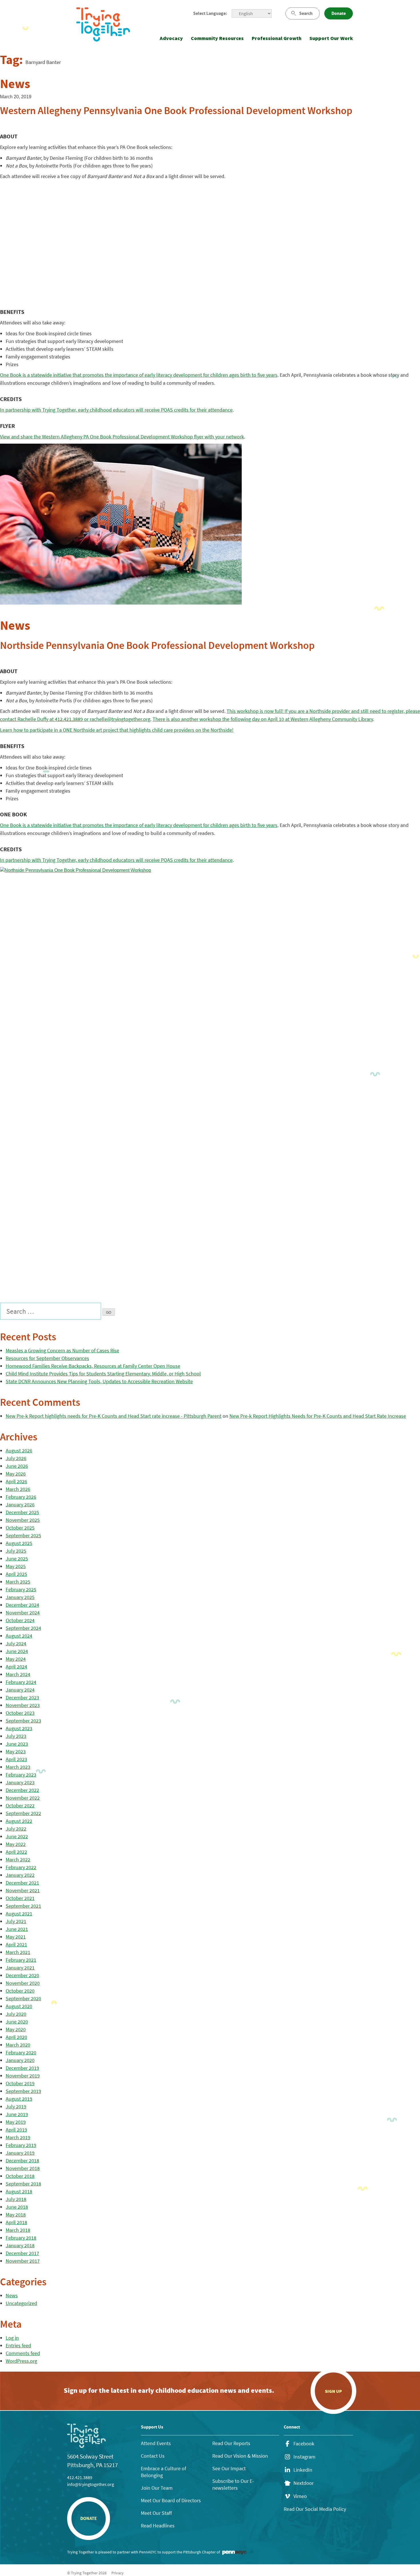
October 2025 (20, 1528)
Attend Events (156, 2443)
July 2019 (16, 2107)
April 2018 (16, 2222)
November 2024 (23, 1613)
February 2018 (21, 2238)
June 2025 (17, 1559)
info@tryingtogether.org (91, 2484)
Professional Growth (277, 38)
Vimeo (300, 2496)
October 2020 (20, 1991)
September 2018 (23, 2184)
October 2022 (20, 1806)
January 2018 (20, 2245)
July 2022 (16, 1829)
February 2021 (21, 1960)
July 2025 (16, 1551)
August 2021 (19, 1914)
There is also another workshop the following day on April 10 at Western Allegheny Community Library (263, 719)
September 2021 (23, 1906)
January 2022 (20, 1875)
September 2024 (23, 1628)
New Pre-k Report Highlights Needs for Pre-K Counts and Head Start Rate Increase (318, 1416)
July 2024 (16, 1643)
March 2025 (18, 1582)
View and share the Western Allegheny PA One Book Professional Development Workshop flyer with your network (122, 437)
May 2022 (16, 1844)
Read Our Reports (231, 2443)
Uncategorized (21, 2303)
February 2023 (21, 1775)
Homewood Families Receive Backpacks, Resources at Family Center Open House (93, 1366)
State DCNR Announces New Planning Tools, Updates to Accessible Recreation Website (99, 1381)
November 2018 (23, 2168)
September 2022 (23, 1813)
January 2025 (20, 1597)
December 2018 (22, 2161)
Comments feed (23, 2353)
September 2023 (23, 1721)
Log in (12, 2338)
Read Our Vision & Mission (240, 2456)
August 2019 (19, 2099)
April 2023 (16, 1759)
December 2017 (22, 2253)
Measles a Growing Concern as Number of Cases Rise (62, 1350)
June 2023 (17, 1744)
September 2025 (23, 1535)
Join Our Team (157, 2488)
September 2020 (23, 1998)
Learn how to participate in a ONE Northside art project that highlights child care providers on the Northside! (117, 730)
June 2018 (17, 2207)
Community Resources (217, 38)
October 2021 (20, 1898)
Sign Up (333, 2391)
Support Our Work (331, 38)
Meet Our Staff (156, 2513)
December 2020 (22, 1975)
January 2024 (20, 1690)
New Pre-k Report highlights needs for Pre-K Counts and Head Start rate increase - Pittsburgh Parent (114, 1416)
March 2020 (18, 2045)
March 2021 (18, 1952)
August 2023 (19, 1728)
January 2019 (20, 2153)
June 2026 (17, 1466)
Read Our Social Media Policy (315, 2509)
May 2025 (16, 1566)
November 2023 (23, 1705)
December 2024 (22, 1605)
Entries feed (18, 2345)
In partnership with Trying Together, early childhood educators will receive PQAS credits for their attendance (116, 410)
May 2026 (16, 1474)
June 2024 (17, 1651)
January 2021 (20, 1968)
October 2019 (20, 2083)
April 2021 (16, 1944)
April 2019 (16, 2130)
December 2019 (22, 2068)
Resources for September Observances (47, 1358)
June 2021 (17, 1929)
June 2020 (17, 2022)
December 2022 (22, 1790)
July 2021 (16, 1921)
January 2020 (20, 2060)
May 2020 (16, 2029)
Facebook (304, 2444)
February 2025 (21, 1589)
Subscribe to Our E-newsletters (233, 2484)
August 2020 (19, 2006)
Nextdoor (304, 2483)
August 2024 (19, 1636)
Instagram (304, 2457)
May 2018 (16, 2215)
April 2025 (16, 1574)
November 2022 (23, 1798)
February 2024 (21, 1682)
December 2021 (22, 1883)
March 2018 (18, 2230)
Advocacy (171, 38)
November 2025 (23, 1520)
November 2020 (23, 1983)
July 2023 (16, 1736)
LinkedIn (303, 2470)
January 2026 (20, 1505)
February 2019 (21, 2145)
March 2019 (18, 2137)
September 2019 (23, 2091)
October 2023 (20, 1713)
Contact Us (153, 2456)
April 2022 (16, 1852)
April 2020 (16, 2037)
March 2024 (18, 1674)
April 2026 (16, 1481)
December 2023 (22, 1697)
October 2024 (20, 1620)
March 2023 (18, 1767)
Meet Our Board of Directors (171, 2500)
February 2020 (21, 2052)
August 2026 (19, 1451)
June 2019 (17, 2114)
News (12, 2295)
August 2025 (19, 1543)
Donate (339, 13)
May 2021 (16, 1937)
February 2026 (21, 1497)
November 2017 (23, 2261)
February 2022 (21, 1867)
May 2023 (16, 1751)
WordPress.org (21, 2361)
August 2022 (19, 1821)
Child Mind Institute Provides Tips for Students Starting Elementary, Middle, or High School (103, 1374)
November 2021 (23, 1890)
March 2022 (18, 1860)
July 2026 (16, 1458)
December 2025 (22, 1512)
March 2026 (18, 1489)
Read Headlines (158, 2526)
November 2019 (23, 2076)
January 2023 (20, 1782)
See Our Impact (229, 2468)
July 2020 (16, 2014)
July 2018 (16, 2199)
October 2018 (20, 2176)
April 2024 (16, 1667)
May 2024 (16, 1659)
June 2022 (17, 1836)
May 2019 (16, 2122)
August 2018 (19, 2191)
